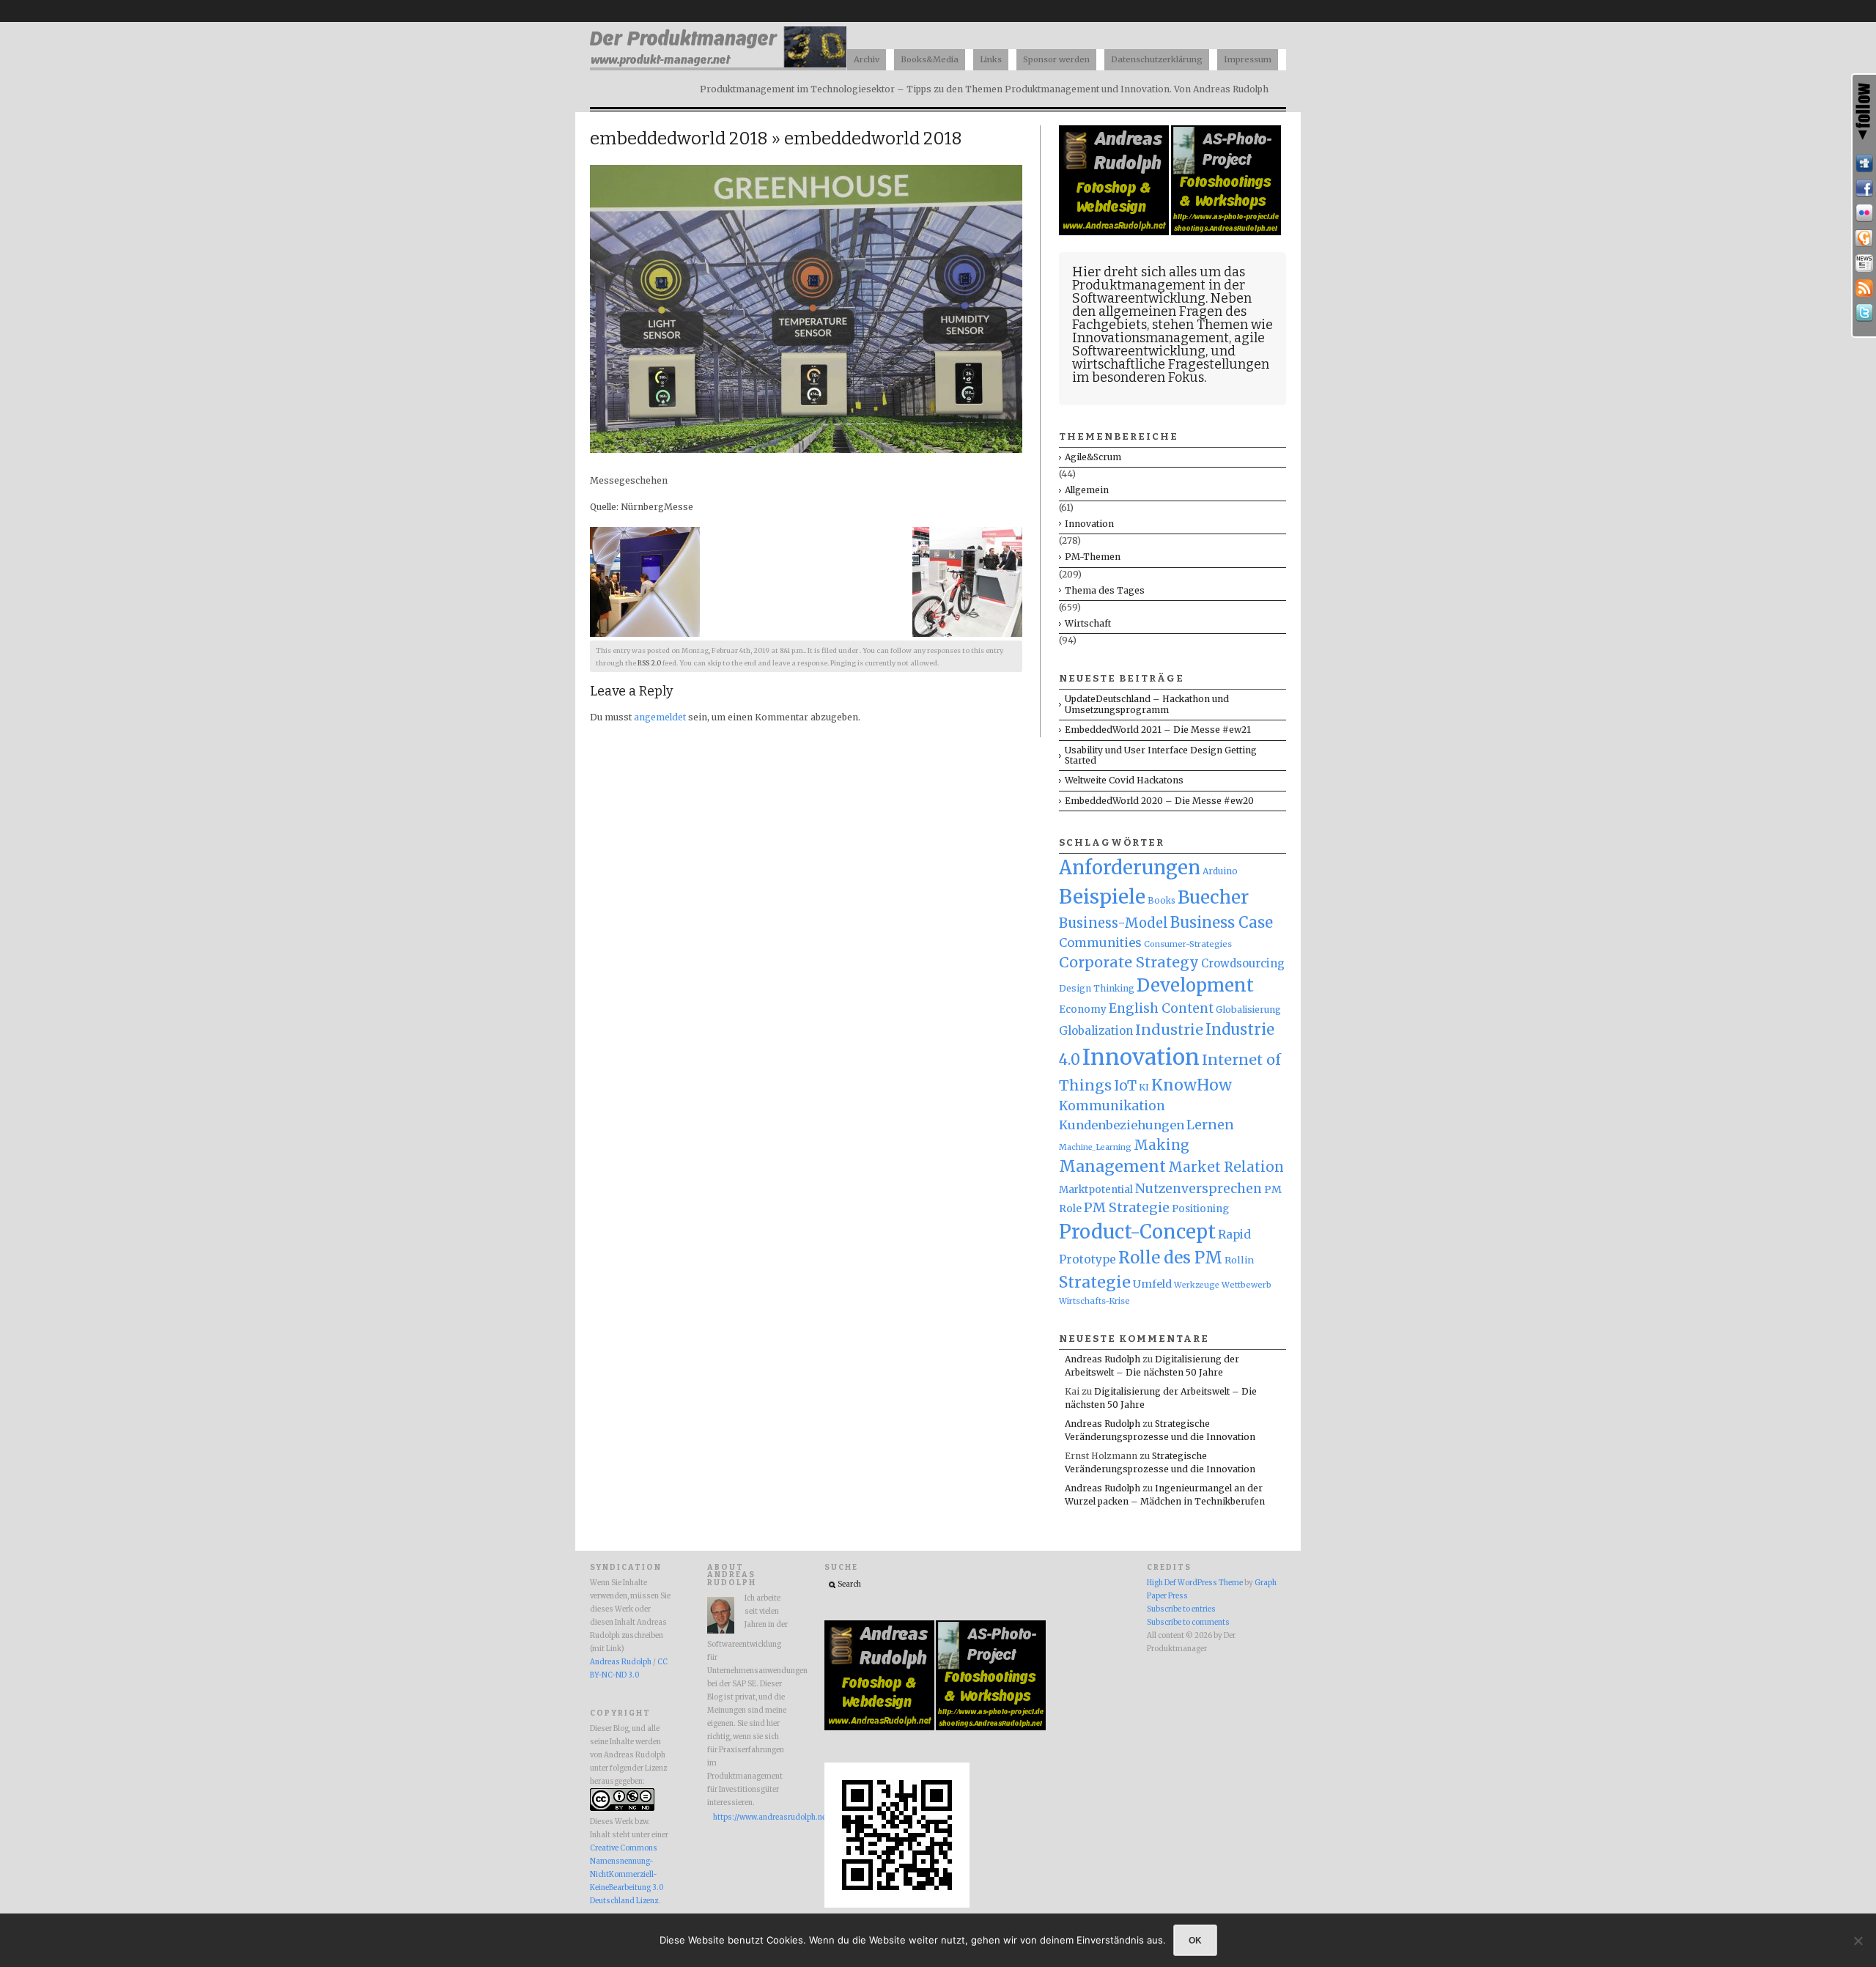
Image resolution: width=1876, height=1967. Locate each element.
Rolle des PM (1170, 1258)
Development (1195, 986)
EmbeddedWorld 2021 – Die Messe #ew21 (1158, 730)
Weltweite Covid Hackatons (1124, 780)
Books (1162, 901)
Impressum (1248, 59)
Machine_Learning (1095, 1147)
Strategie (1095, 1282)
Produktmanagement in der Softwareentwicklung (1159, 292)
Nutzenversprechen (1199, 1189)
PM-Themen (1093, 557)
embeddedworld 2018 (679, 139)
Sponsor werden (1056, 59)
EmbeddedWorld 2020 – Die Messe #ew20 (1159, 801)
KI (1144, 1087)
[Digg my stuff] (1864, 163)
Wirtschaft (1088, 623)
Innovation (1089, 524)
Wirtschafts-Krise (1094, 1301)
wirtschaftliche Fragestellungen (1171, 364)
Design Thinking (1097, 988)
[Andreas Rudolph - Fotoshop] (1115, 232)
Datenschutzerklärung (1157, 59)
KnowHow (1192, 1085)
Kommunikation (1112, 1106)
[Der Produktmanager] (718, 66)
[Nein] (1858, 1941)
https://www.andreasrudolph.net (750, 1817)
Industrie (1169, 1030)
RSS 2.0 (649, 663)
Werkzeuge (1197, 1285)
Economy (1083, 1010)
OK (1195, 1940)
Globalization (1096, 1031)
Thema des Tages (1105, 590)
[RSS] (1864, 288)
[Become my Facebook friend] (1864, 188)
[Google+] (1864, 238)
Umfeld (1152, 1284)
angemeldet (660, 717)
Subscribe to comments (1188, 1623)
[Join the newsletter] (1864, 263)
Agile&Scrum (1093, 457)
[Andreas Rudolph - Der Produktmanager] (897, 1905)
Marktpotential (1096, 1190)
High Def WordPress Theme (1195, 1583)
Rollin (1239, 1260)
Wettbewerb (1247, 1285)
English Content (1161, 1008)
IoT (1125, 1086)
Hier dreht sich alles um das (1159, 272)
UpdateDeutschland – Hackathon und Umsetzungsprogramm (1147, 704)
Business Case (1222, 923)
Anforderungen (1130, 868)
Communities (1100, 942)
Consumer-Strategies (1188, 944)
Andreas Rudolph (1103, 1359)
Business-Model (1114, 923)
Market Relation (1226, 1167)
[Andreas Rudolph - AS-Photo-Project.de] (1226, 232)
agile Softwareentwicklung (1168, 344)
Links (991, 59)
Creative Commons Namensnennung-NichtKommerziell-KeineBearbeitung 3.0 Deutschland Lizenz (627, 1875)
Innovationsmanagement (1151, 338)
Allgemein (1087, 490)
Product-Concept (1137, 1232)
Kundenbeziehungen (1122, 1125)
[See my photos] (1864, 213)
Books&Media (930, 59)
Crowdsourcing (1243, 963)
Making (1162, 1145)
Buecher (1213, 897)
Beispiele (1102, 897)
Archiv (867, 59)
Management (1112, 1166)
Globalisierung (1248, 1010)
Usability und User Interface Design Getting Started (1161, 755)
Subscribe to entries (1181, 1609)
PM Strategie (1127, 1207)
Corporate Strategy (1129, 962)
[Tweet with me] (1864, 313)
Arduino (1220, 871)
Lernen (1210, 1125)
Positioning (1200, 1209)
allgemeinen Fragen (1160, 311)
